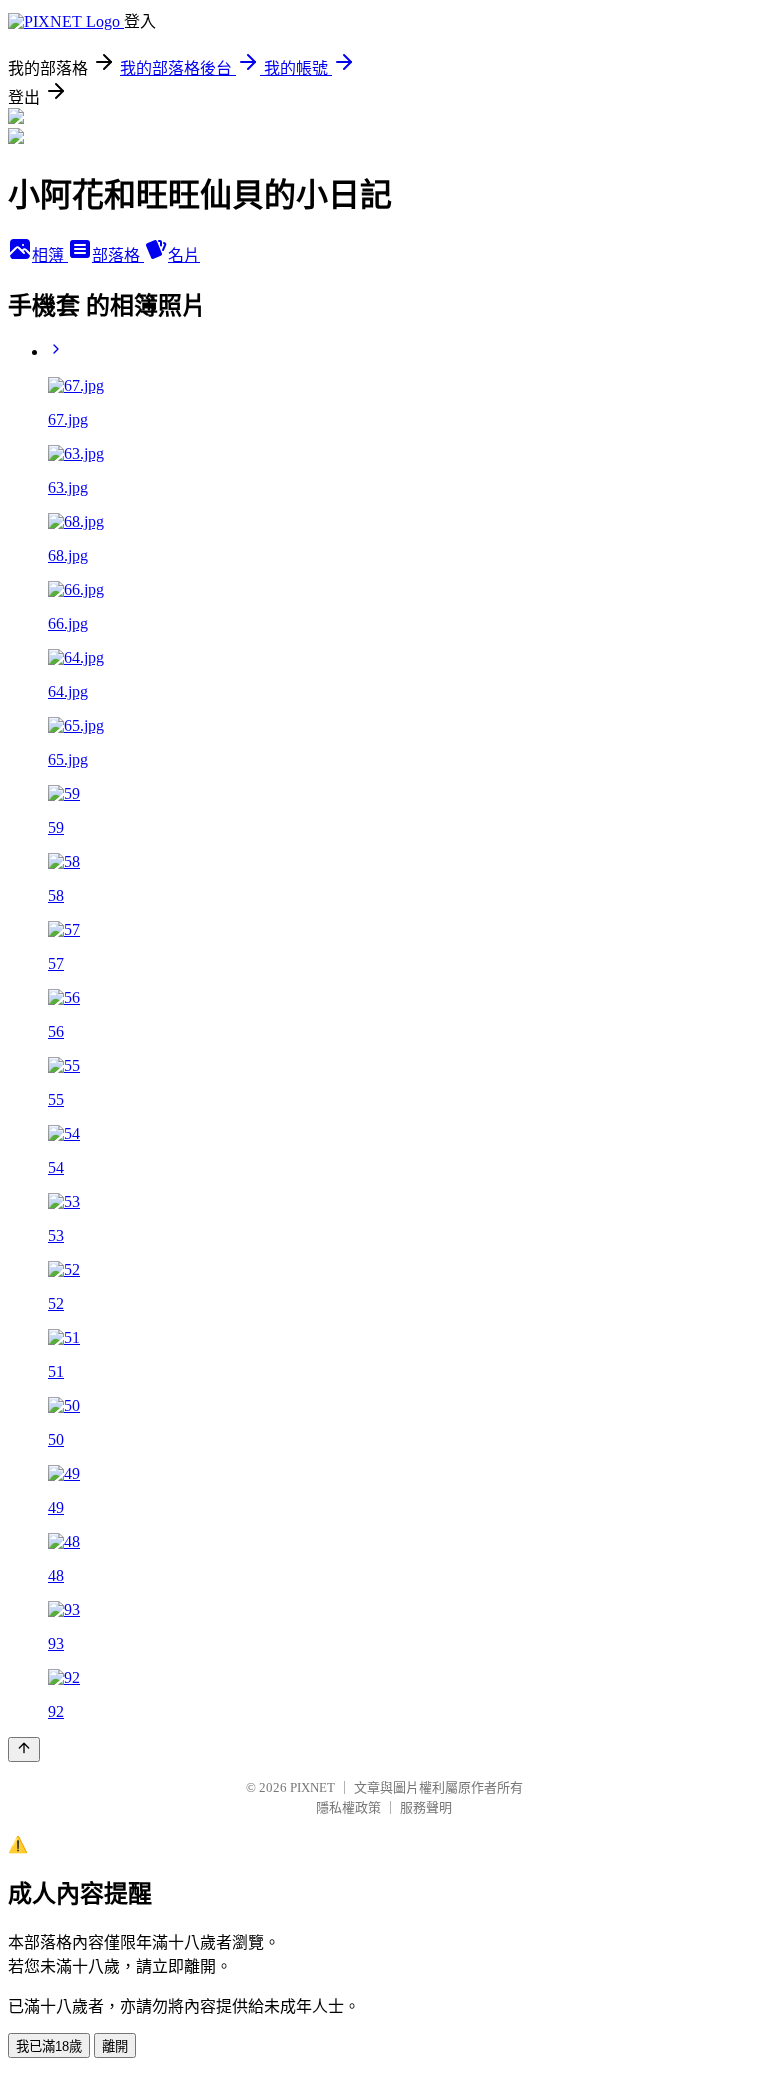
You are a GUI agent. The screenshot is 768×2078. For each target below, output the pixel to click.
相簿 (50, 255)
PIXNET (312, 1787)
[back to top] (24, 1749)
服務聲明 (426, 1807)
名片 (184, 255)
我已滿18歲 (49, 2046)
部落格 (118, 255)
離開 (115, 2046)
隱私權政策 (348, 1807)
